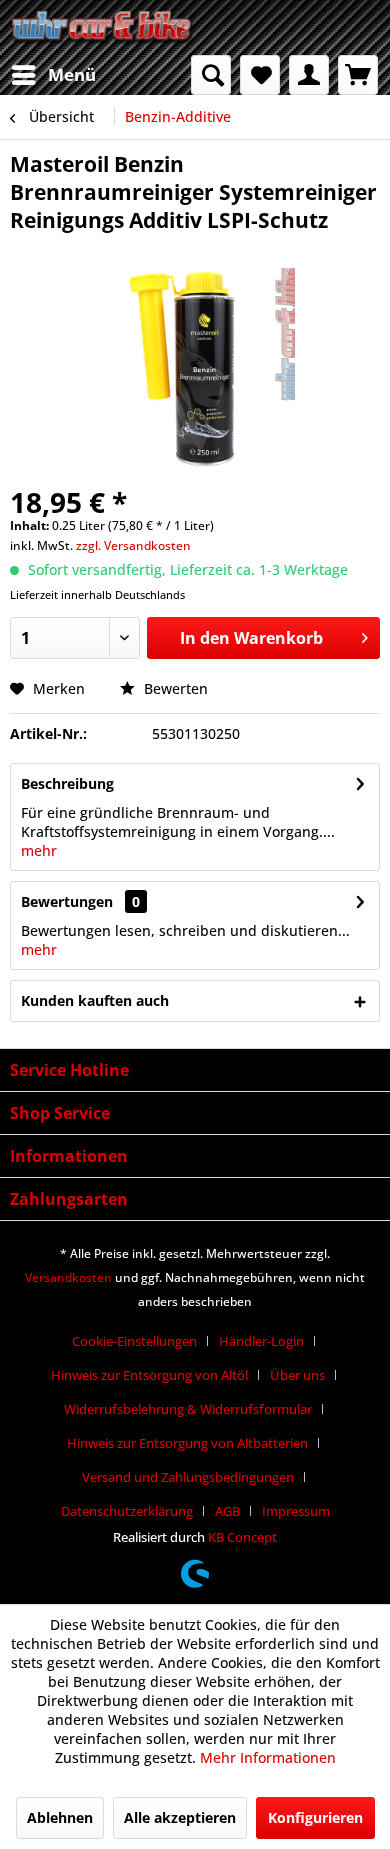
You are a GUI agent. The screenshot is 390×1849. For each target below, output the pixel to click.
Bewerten (174, 688)
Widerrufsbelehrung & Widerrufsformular (188, 1409)
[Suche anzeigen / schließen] (211, 75)
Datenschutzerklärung (127, 1511)
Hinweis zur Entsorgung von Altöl (149, 1375)
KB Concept (242, 1537)
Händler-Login (261, 1341)
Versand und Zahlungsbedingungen (188, 1477)
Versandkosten (68, 1277)
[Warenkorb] (358, 75)
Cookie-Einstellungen (134, 1341)
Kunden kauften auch (95, 1000)
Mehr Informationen (268, 1757)
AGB (227, 1511)
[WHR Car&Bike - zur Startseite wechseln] (102, 27)
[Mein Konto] (309, 75)
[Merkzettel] (260, 75)
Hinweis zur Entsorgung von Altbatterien (187, 1443)
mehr (39, 850)
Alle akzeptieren (180, 1817)
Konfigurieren (315, 1817)
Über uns (297, 1375)
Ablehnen (60, 1817)
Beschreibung (67, 783)
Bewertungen (67, 901)
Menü (72, 74)
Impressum (296, 1511)
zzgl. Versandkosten (133, 545)
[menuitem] (53, 75)
